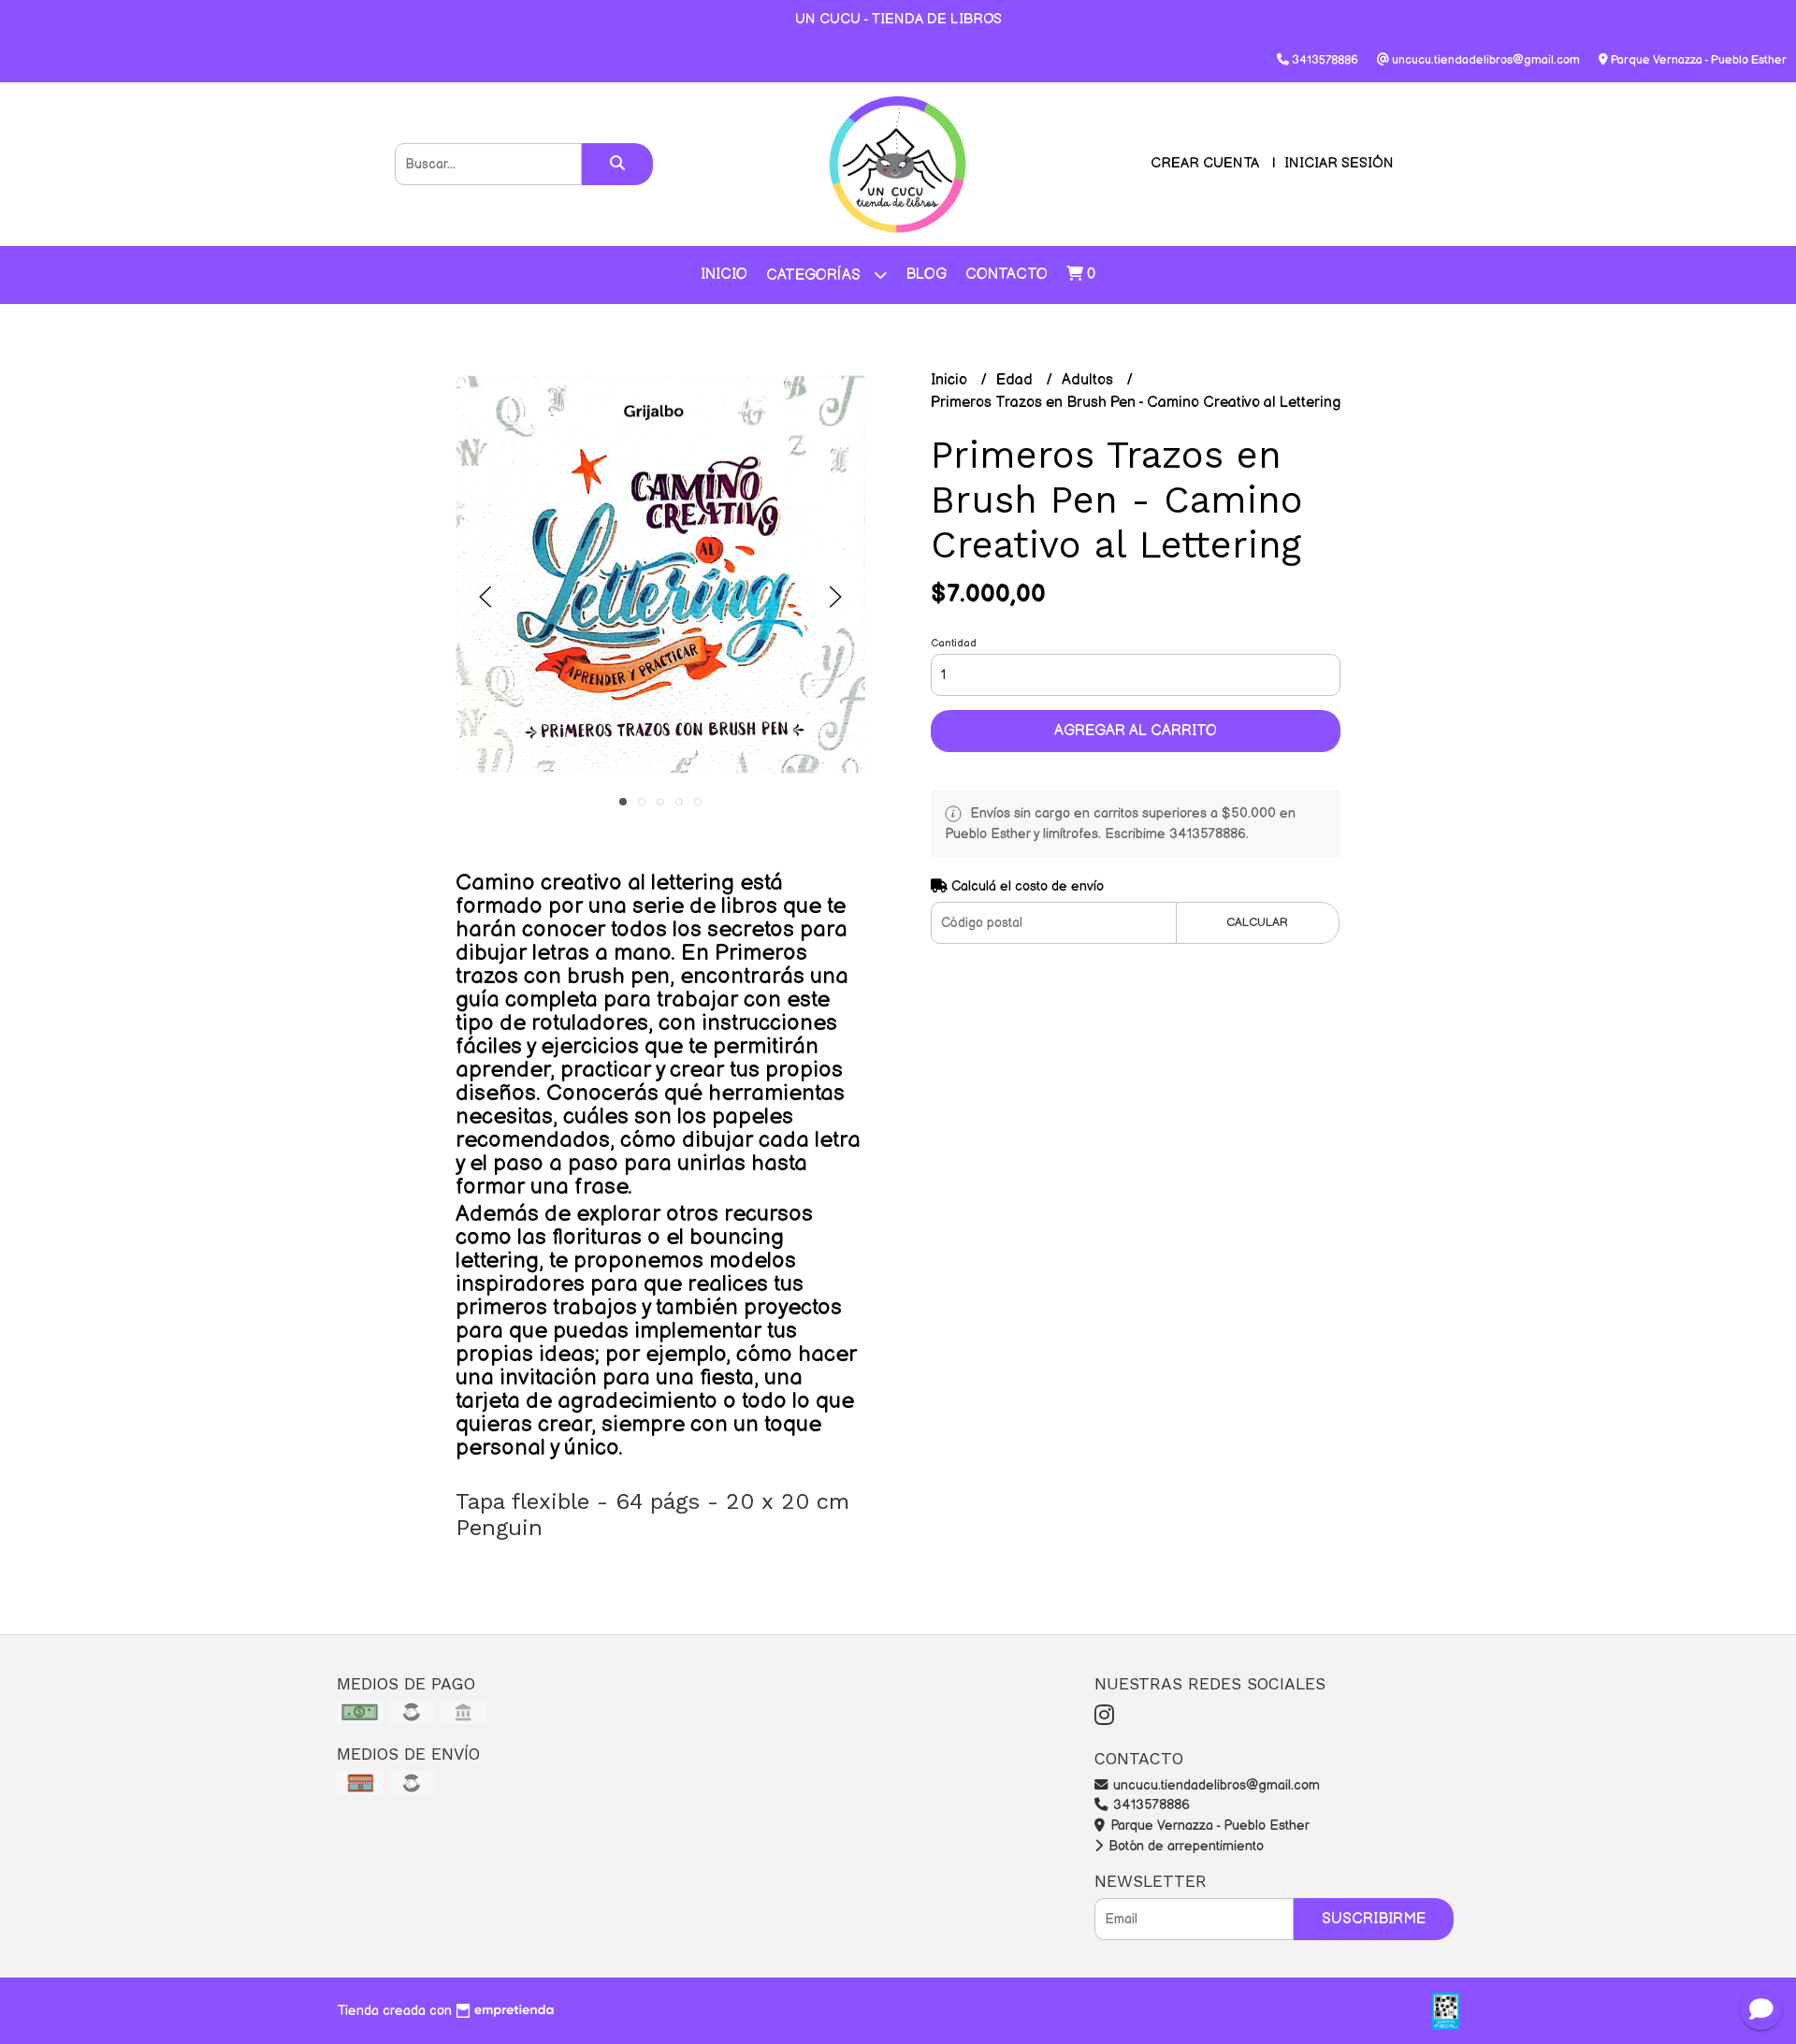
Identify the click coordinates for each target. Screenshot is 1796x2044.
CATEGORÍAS (815, 275)
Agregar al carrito (1136, 731)
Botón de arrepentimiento (1184, 1846)
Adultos (1089, 380)
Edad (1016, 380)
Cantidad (954, 643)
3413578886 (1150, 1805)
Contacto (1007, 275)
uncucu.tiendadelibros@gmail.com (1215, 1785)
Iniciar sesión (1339, 163)
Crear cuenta (1205, 163)
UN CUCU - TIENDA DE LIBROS (898, 19)
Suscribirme (1374, 1919)
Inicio (724, 275)
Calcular (1257, 922)
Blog (926, 275)
